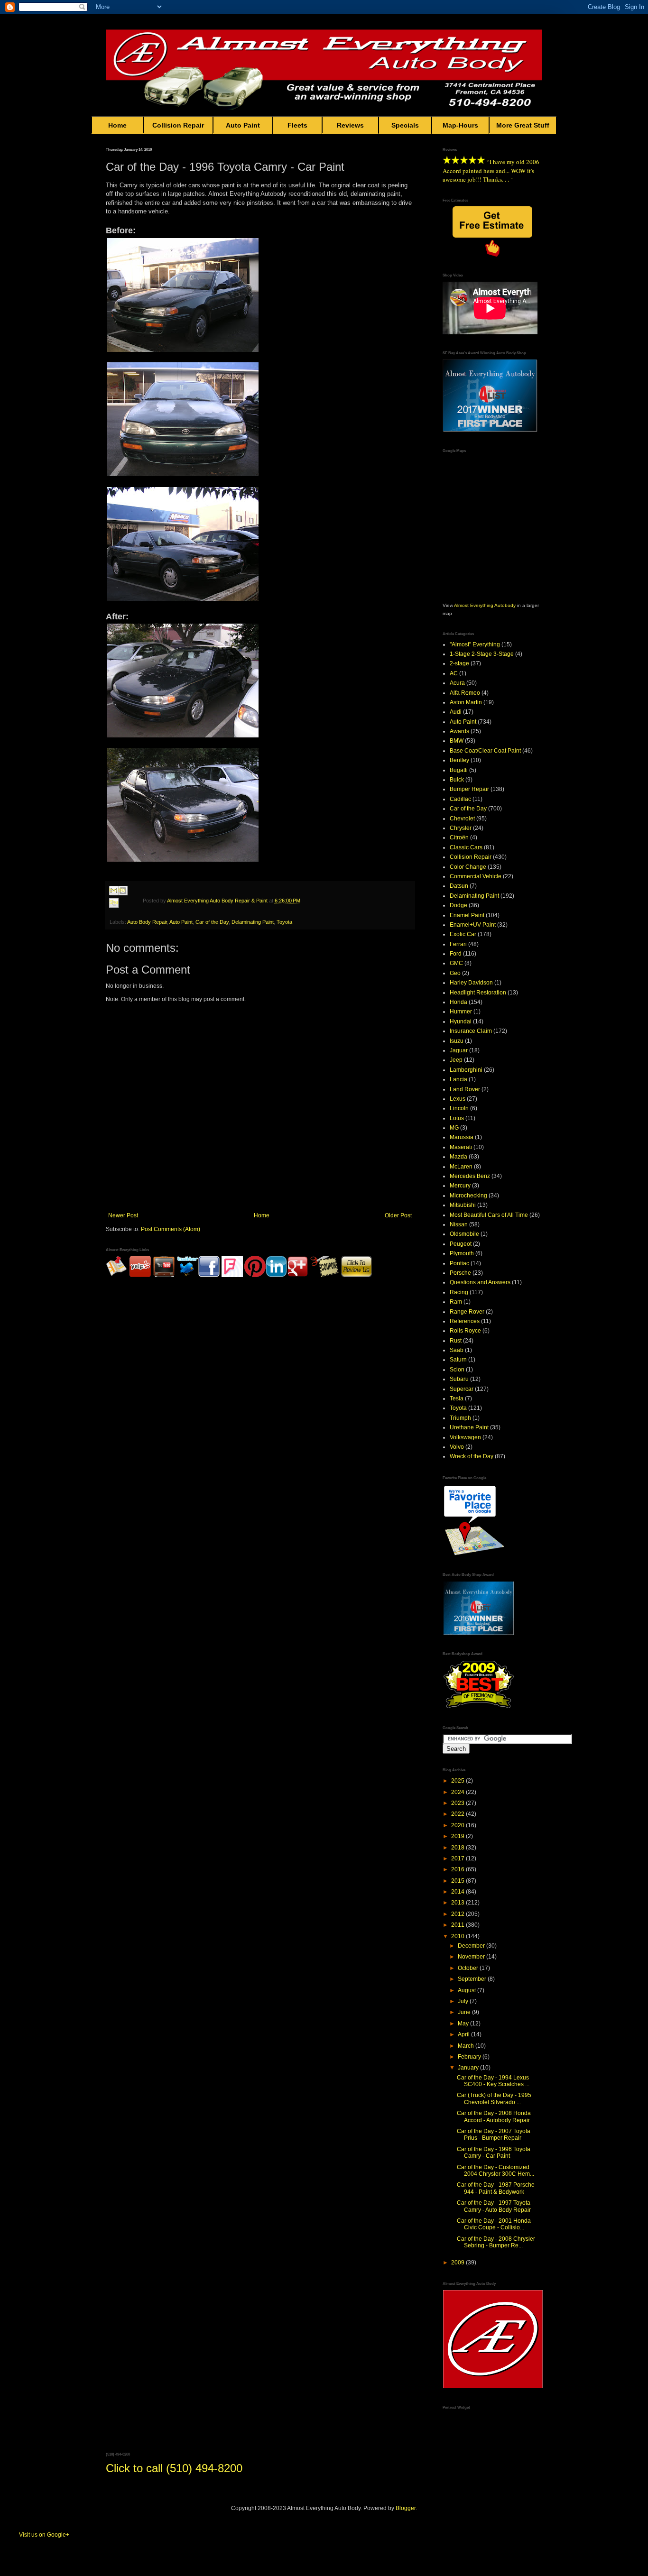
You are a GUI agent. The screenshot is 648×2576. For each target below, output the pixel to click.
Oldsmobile (464, 1234)
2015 (458, 1881)
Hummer (461, 1012)
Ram (456, 1302)
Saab (457, 1350)
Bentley (459, 760)
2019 (458, 1836)
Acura (457, 683)
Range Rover (467, 1312)
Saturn (458, 1360)
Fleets (297, 125)
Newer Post (123, 1215)
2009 (458, 2263)
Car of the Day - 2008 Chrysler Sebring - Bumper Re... (496, 2242)
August (467, 1990)
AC (454, 673)
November (472, 1957)
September (473, 1979)
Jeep (456, 1060)
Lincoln (459, 1108)
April (464, 2034)
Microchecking (468, 1196)
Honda (458, 1002)
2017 (458, 1858)
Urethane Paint (469, 1427)
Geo (455, 973)
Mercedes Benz (470, 1176)
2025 (458, 1781)
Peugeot (461, 1244)
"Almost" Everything (475, 644)
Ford (456, 954)
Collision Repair (178, 125)
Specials (405, 125)
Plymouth (462, 1253)
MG (454, 1128)
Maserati (461, 1147)
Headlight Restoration (478, 993)
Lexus (458, 1099)
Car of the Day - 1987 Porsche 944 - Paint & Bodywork (496, 2188)
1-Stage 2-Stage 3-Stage (482, 654)
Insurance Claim (471, 1031)
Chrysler (461, 828)
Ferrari (458, 944)
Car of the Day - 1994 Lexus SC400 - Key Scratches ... (493, 2081)
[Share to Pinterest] (123, 914)
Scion (457, 1370)
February (470, 2057)
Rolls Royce (465, 1331)
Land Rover (465, 1089)
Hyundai (461, 1021)
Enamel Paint (467, 915)
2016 (458, 1869)
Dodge (458, 905)
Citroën (459, 837)
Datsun (459, 886)
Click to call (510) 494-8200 (174, 2468)
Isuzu (457, 1041)
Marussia (462, 1137)
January (469, 2068)
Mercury (460, 1186)
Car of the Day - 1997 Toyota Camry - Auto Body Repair (494, 2206)
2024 (458, 1792)
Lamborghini (466, 1070)
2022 (458, 1814)
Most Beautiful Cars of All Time (489, 1215)
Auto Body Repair (147, 922)
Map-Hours (460, 125)
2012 (458, 1914)
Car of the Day (212, 922)
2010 (458, 1936)
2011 (458, 1925)
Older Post (398, 1215)
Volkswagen (465, 1437)
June (465, 2012)
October (469, 1968)
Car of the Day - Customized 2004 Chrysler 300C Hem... (495, 2171)
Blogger (406, 2508)
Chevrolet (462, 819)
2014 (458, 1892)
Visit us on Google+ (44, 2535)
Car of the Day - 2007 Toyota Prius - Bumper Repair (494, 2134)
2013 (458, 1903)
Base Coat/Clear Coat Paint (485, 751)
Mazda (458, 1157)
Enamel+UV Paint (473, 925)
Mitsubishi (463, 1205)
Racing (459, 1292)
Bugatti (459, 770)
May (464, 2024)
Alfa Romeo (465, 693)
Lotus (457, 1118)
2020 (458, 1825)
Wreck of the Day (472, 1456)
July (464, 2001)
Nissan (459, 1224)
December (472, 1946)
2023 (458, 1803)
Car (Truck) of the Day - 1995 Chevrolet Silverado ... (494, 2098)
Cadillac (460, 799)
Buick (457, 780)
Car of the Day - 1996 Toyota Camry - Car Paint (494, 2153)
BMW (457, 741)
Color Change (468, 867)
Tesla (457, 1398)
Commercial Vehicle (476, 876)
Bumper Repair (469, 789)
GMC (456, 963)
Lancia (458, 1079)
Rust (456, 1341)
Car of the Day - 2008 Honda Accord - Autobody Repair (494, 2116)
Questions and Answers (480, 1282)
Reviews (350, 125)
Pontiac (459, 1263)
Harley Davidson (471, 983)
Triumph (460, 1418)
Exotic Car (463, 934)
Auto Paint (243, 125)
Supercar (462, 1389)
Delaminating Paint (253, 922)
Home (117, 125)
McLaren (461, 1167)
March (467, 2046)
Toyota (284, 922)
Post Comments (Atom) (171, 1229)
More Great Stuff (523, 125)
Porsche (460, 1273)
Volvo (457, 1447)
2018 (458, 1848)
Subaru (459, 1379)
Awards (459, 731)
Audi (456, 712)
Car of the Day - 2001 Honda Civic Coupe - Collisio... (494, 2224)
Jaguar (459, 1050)
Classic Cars (466, 847)
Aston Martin (466, 702)
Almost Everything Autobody (485, 605)
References (465, 1321)
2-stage (459, 663)
